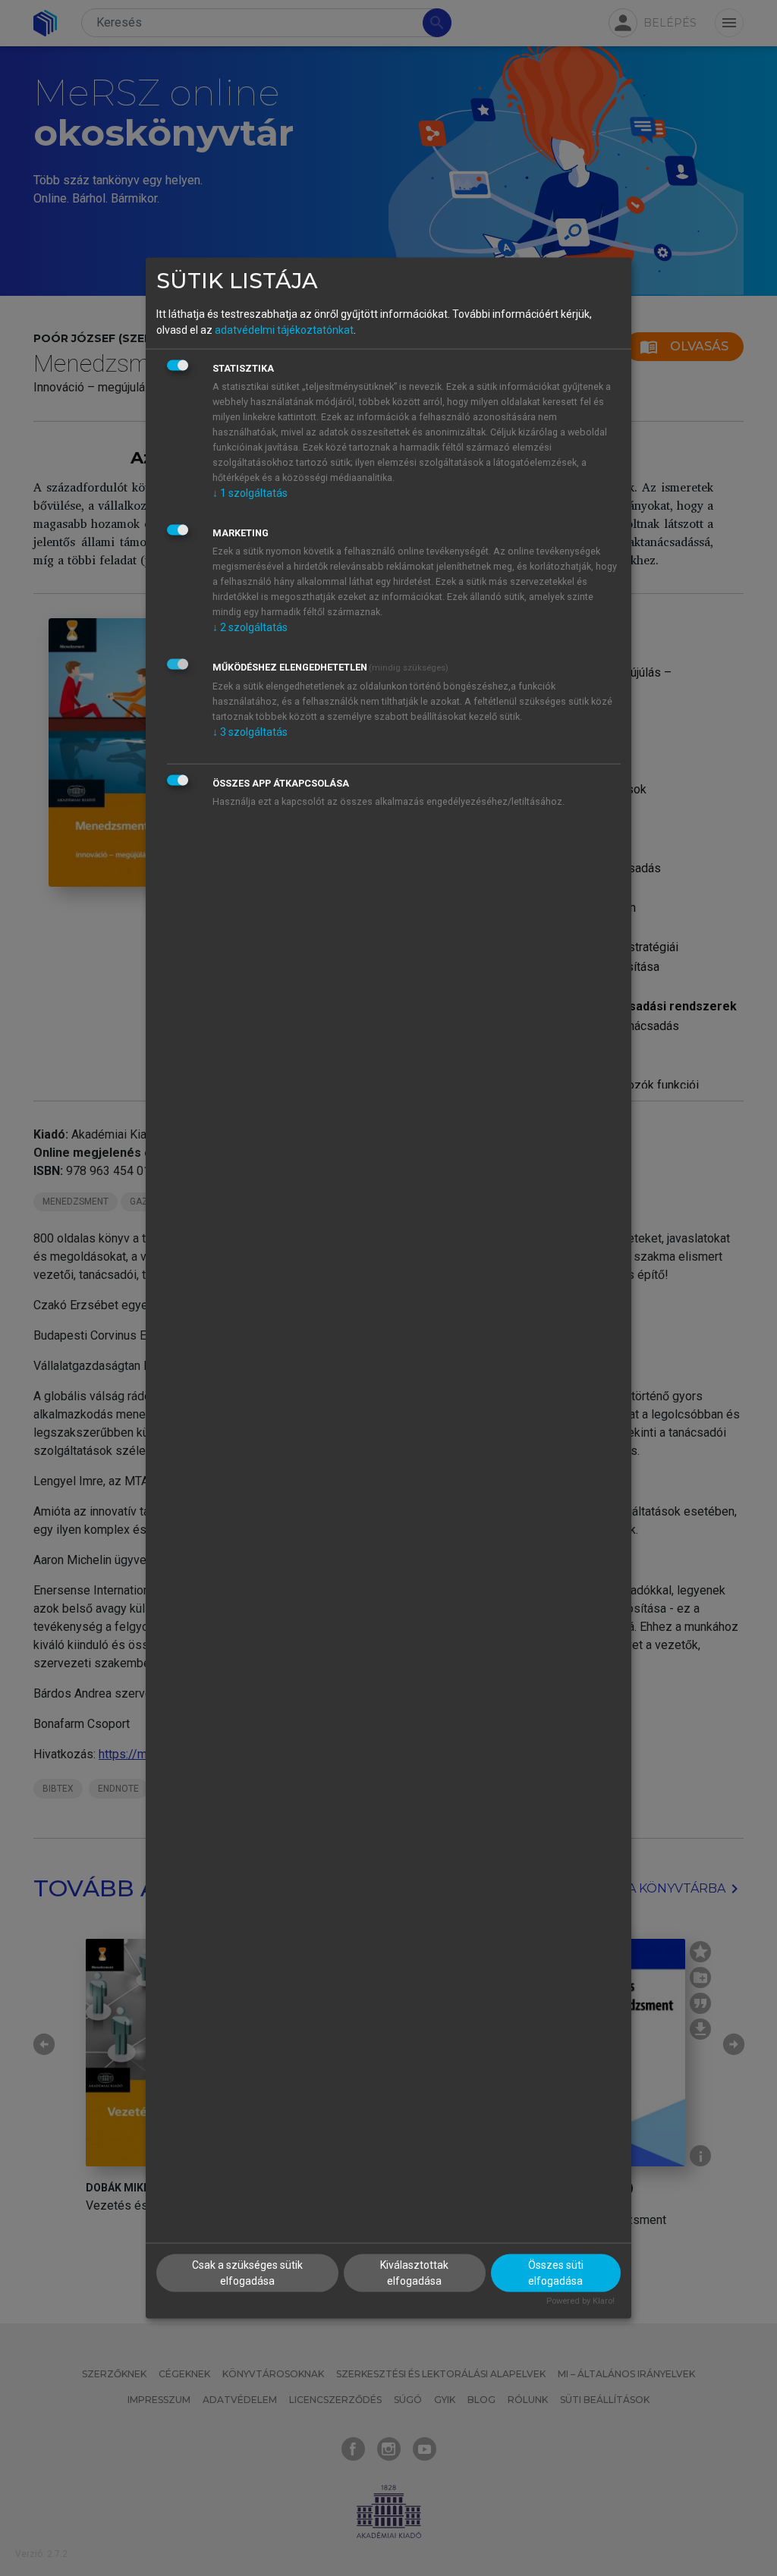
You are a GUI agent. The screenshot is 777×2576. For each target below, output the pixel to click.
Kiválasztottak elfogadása (414, 2273)
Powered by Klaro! (580, 2301)
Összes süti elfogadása (556, 2273)
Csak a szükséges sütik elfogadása (247, 2273)
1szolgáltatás (250, 492)
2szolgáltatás (250, 627)
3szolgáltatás (250, 731)
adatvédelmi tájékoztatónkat (284, 329)
